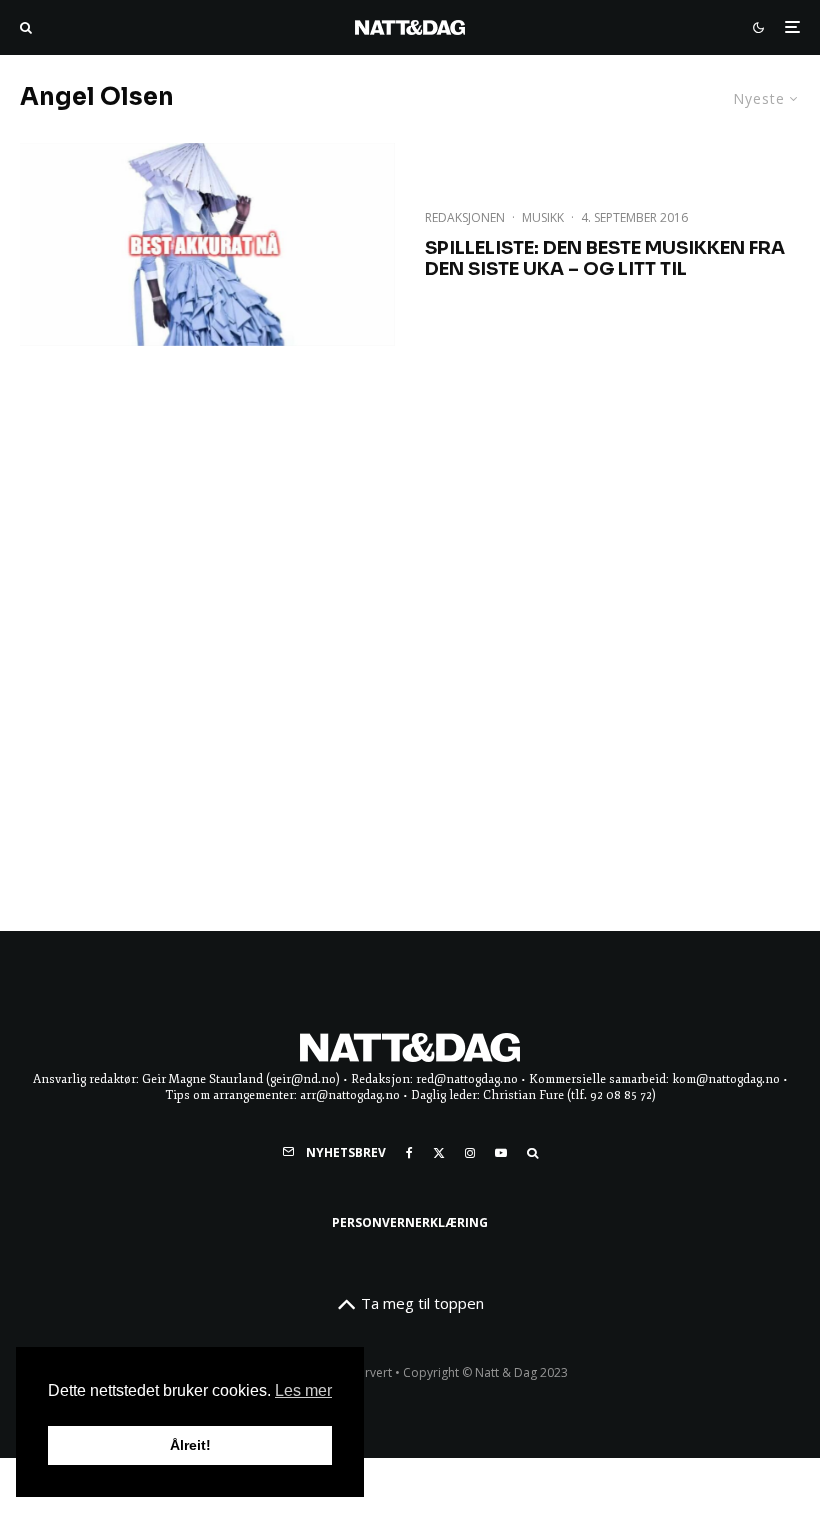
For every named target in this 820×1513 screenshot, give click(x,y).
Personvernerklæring (410, 1222)
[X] (439, 1153)
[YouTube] (501, 1153)
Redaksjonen (465, 217)
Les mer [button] (303, 1390)
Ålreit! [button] (190, 1445)
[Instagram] (470, 1153)
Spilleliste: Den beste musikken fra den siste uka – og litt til (605, 259)
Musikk (543, 217)
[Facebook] (409, 1153)
